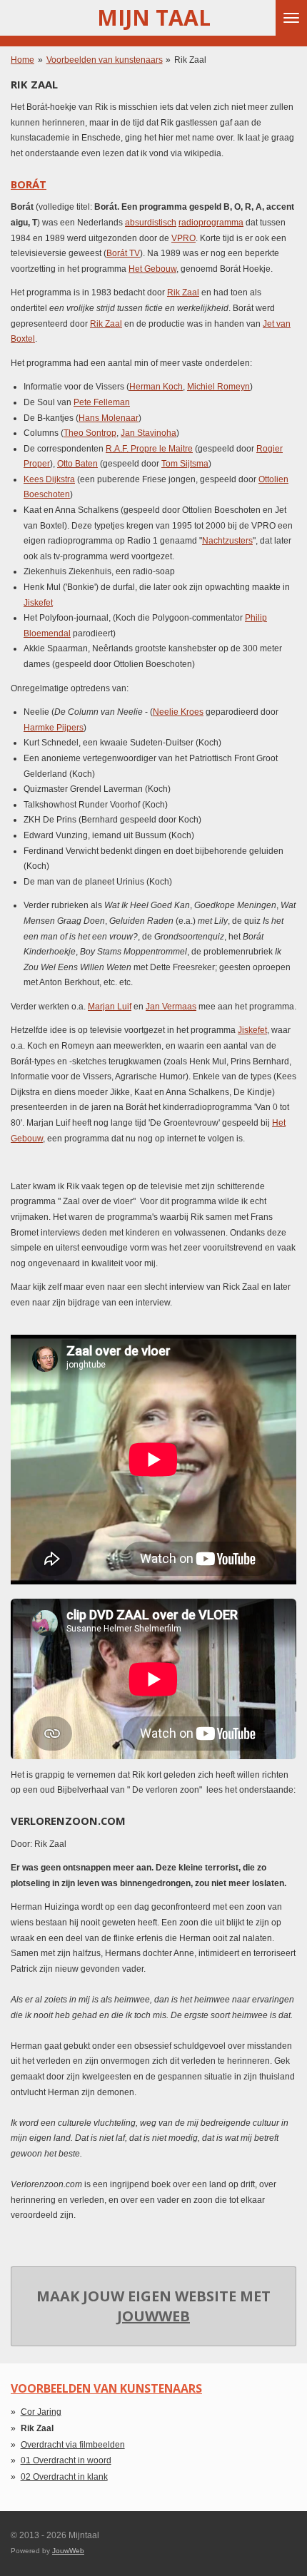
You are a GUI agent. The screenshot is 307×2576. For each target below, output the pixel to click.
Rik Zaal (190, 60)
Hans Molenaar (109, 418)
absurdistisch (151, 223)
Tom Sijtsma (185, 464)
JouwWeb (153, 2316)
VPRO (183, 238)
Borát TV (123, 253)
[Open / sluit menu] (291, 18)
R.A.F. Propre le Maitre (149, 449)
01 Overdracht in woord (66, 2460)
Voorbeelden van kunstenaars (105, 60)
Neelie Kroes (178, 712)
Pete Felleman (102, 402)
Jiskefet (38, 603)
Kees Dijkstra (49, 479)
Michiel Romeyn (218, 387)
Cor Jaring (41, 2412)
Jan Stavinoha (149, 433)
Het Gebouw (152, 269)
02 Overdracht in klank (64, 2477)
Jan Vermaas (171, 1007)
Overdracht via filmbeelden (73, 2445)
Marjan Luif (110, 1007)
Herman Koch (156, 387)
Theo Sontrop (90, 433)
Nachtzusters (227, 541)
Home (22, 60)
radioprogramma (211, 223)
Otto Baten (77, 464)
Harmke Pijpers (54, 728)
